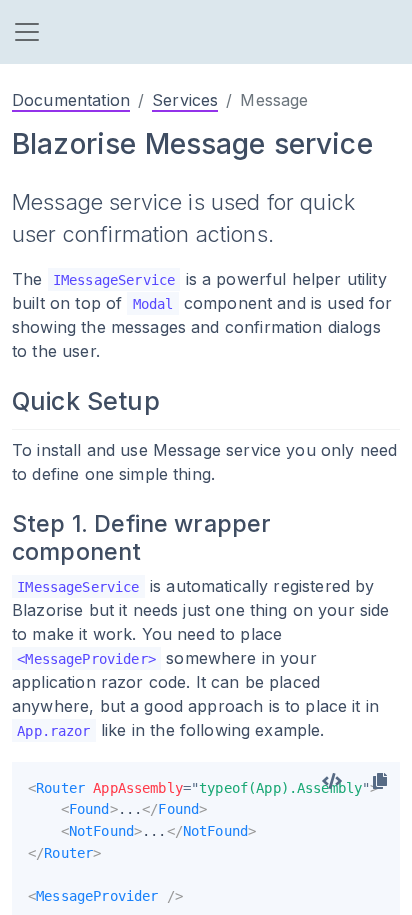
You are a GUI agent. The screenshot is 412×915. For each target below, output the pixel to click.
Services (185, 100)
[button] (27, 32)
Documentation (71, 100)
